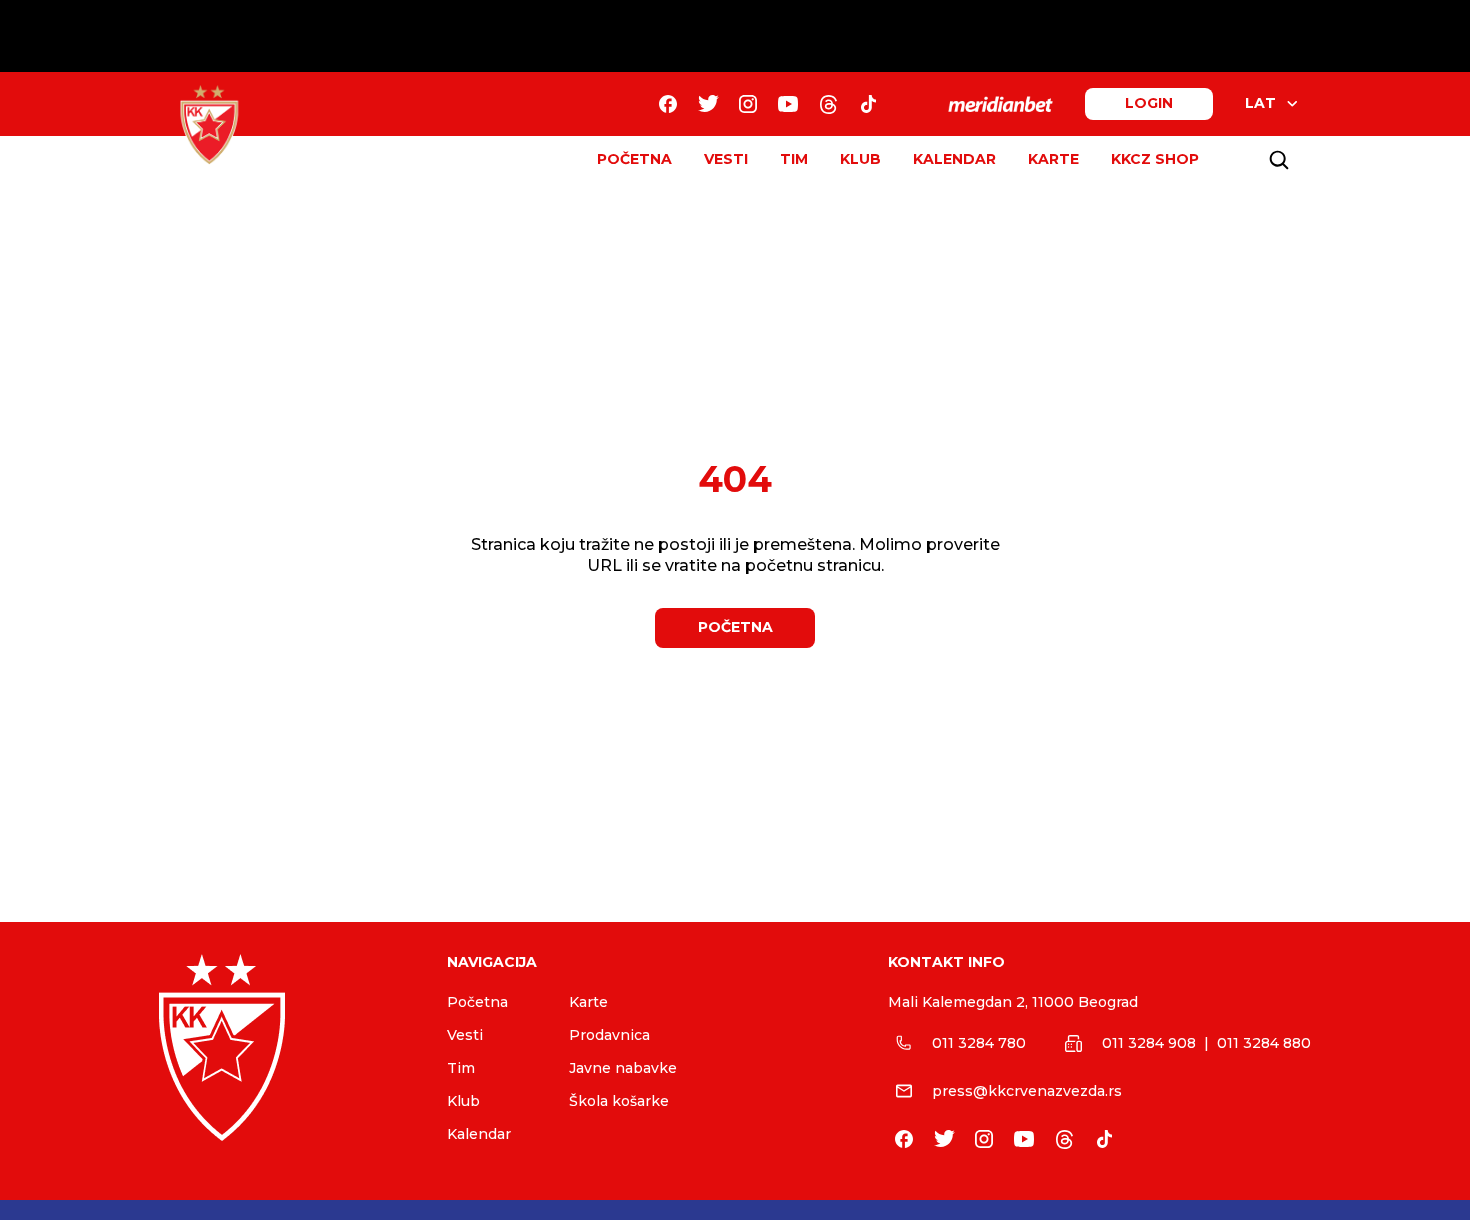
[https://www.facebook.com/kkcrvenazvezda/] (668, 104)
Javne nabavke (623, 1068)
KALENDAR (954, 159)
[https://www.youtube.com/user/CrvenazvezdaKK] (788, 104)
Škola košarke (619, 1101)
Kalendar (479, 1134)
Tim (461, 1068)
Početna (477, 1002)
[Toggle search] (1279, 160)
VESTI (726, 159)
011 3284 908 (1149, 1043)
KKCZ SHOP (1155, 159)
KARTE (1053, 159)
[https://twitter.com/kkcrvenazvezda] (708, 104)
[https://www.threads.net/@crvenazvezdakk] (828, 104)
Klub (463, 1101)
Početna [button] (735, 627)
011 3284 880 (1264, 1043)
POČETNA (634, 159)
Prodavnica (609, 1035)
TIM (794, 159)
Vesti (465, 1035)
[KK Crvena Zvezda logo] (287, 1047)
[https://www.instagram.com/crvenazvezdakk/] (748, 104)
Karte (588, 1002)
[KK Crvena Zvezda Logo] (209, 125)
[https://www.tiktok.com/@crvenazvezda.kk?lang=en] (868, 104)
